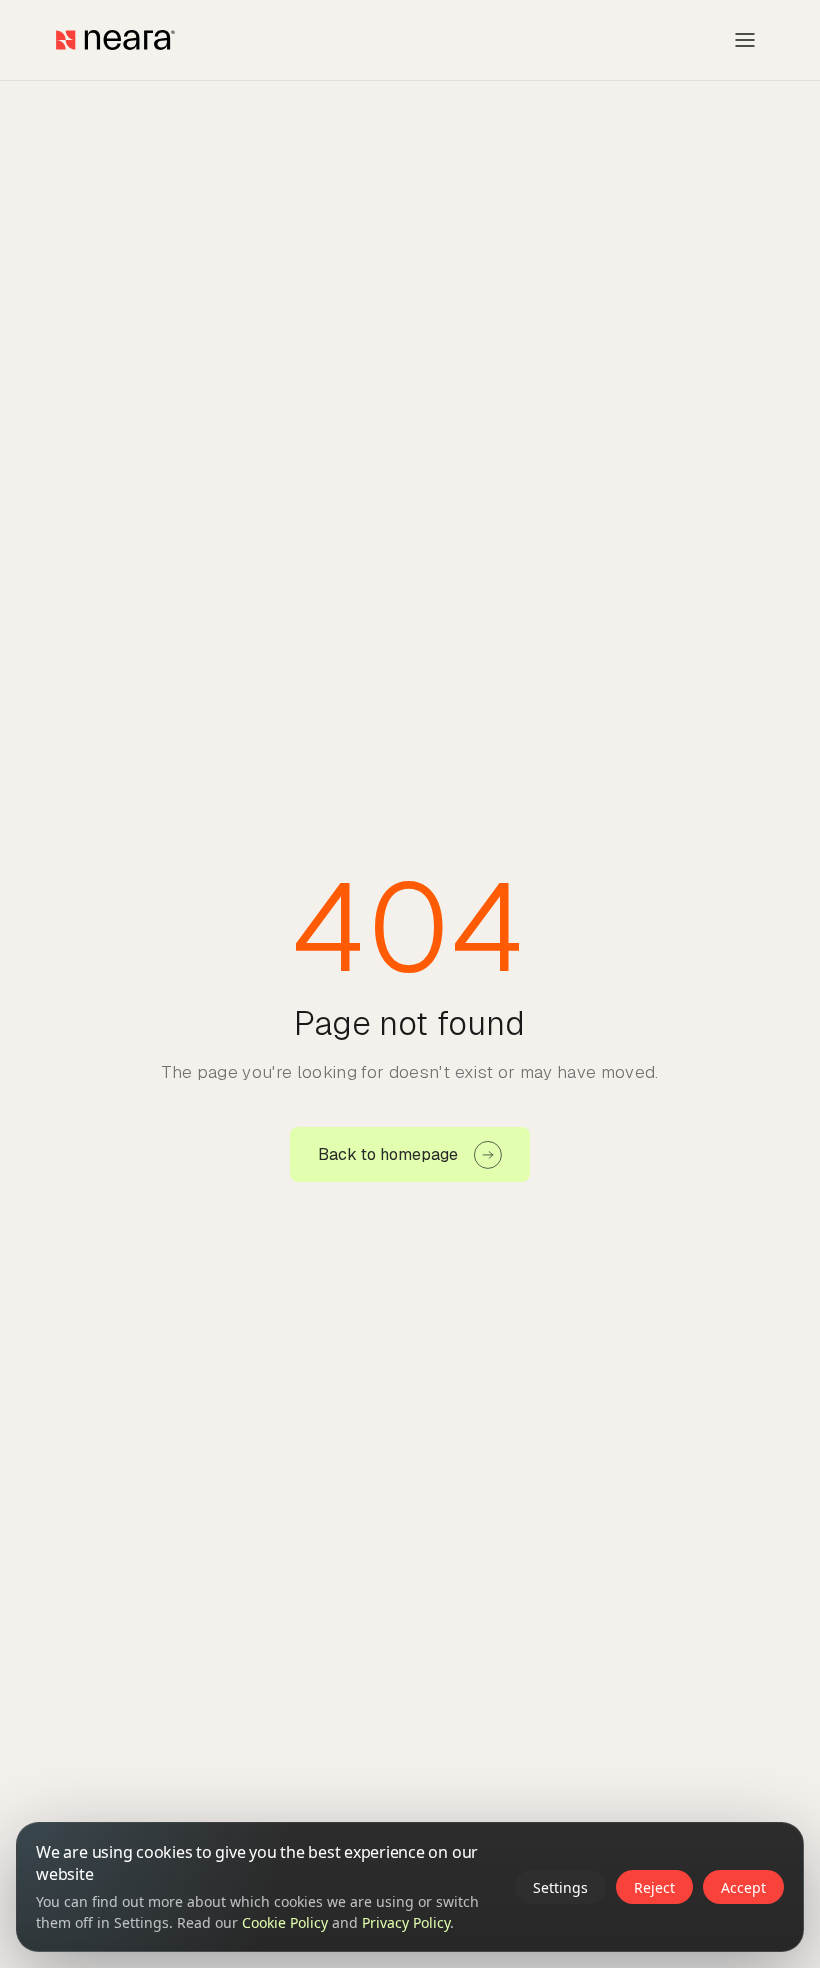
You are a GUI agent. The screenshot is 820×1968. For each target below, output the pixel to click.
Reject (654, 1886)
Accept (743, 1886)
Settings (560, 1886)
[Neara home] (115, 40)
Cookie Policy (285, 1922)
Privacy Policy (406, 1922)
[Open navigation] (745, 40)
